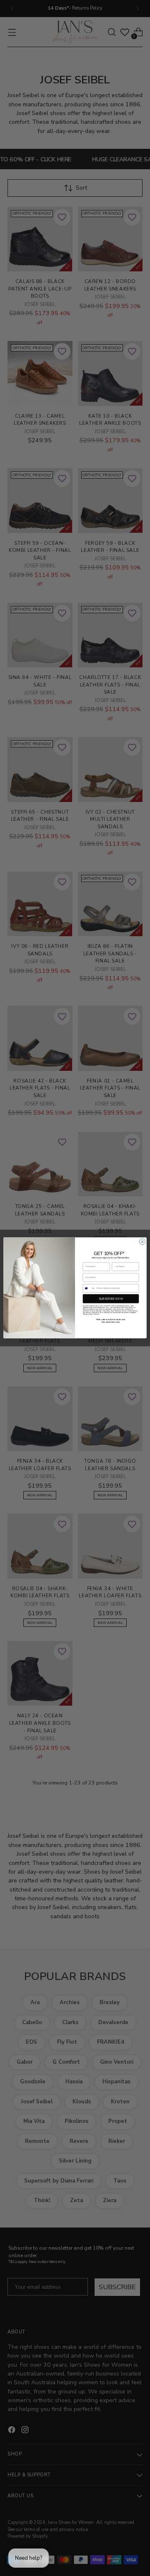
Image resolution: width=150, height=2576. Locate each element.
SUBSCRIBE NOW (111, 1299)
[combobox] (89, 1288)
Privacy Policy (88, 1314)
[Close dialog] (142, 1242)
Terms (97, 1314)
